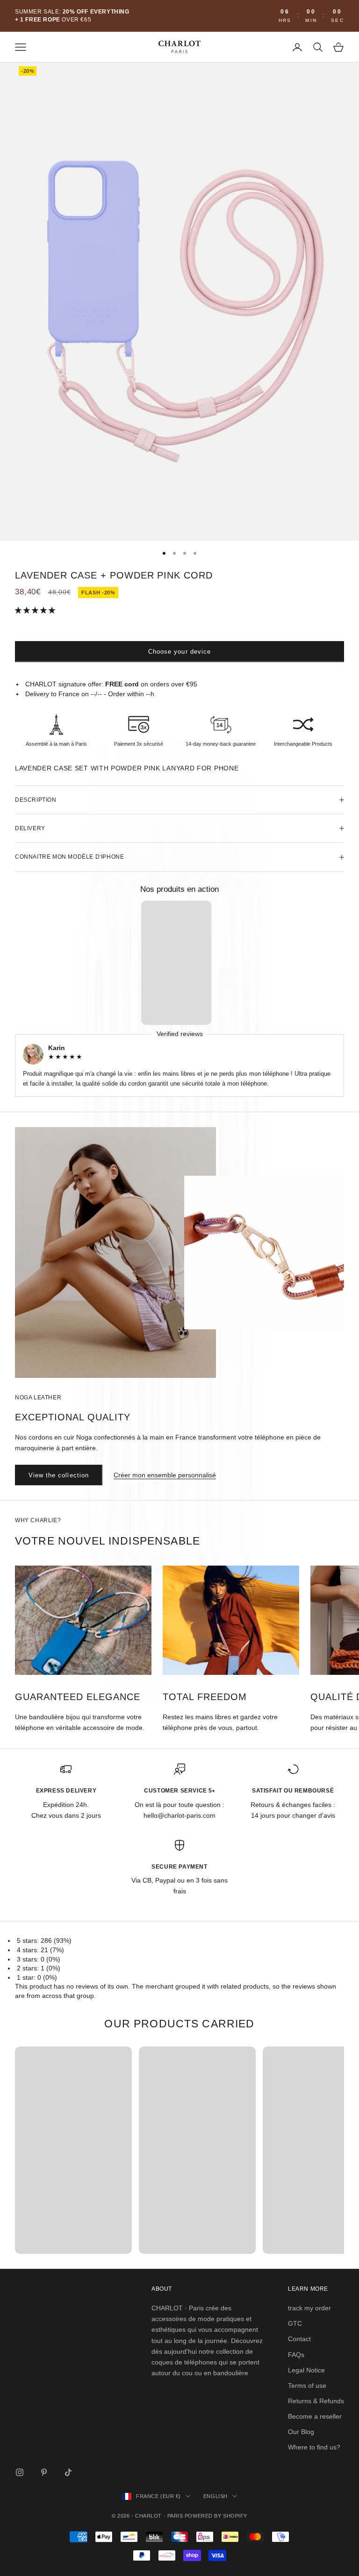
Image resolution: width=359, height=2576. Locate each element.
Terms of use (307, 2385)
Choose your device (179, 652)
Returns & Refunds (316, 2401)
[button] (36, 610)
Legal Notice (306, 2370)
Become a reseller (315, 2416)
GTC (295, 2323)
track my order (309, 2308)
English (215, 2496)
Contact (299, 2339)
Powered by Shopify (216, 2516)
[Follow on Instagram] (20, 2472)
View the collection (59, 1475)
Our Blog (301, 2432)
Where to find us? (314, 2447)
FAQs (296, 2355)
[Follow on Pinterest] (44, 2472)
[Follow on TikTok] (68, 2472)
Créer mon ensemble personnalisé (165, 1475)
